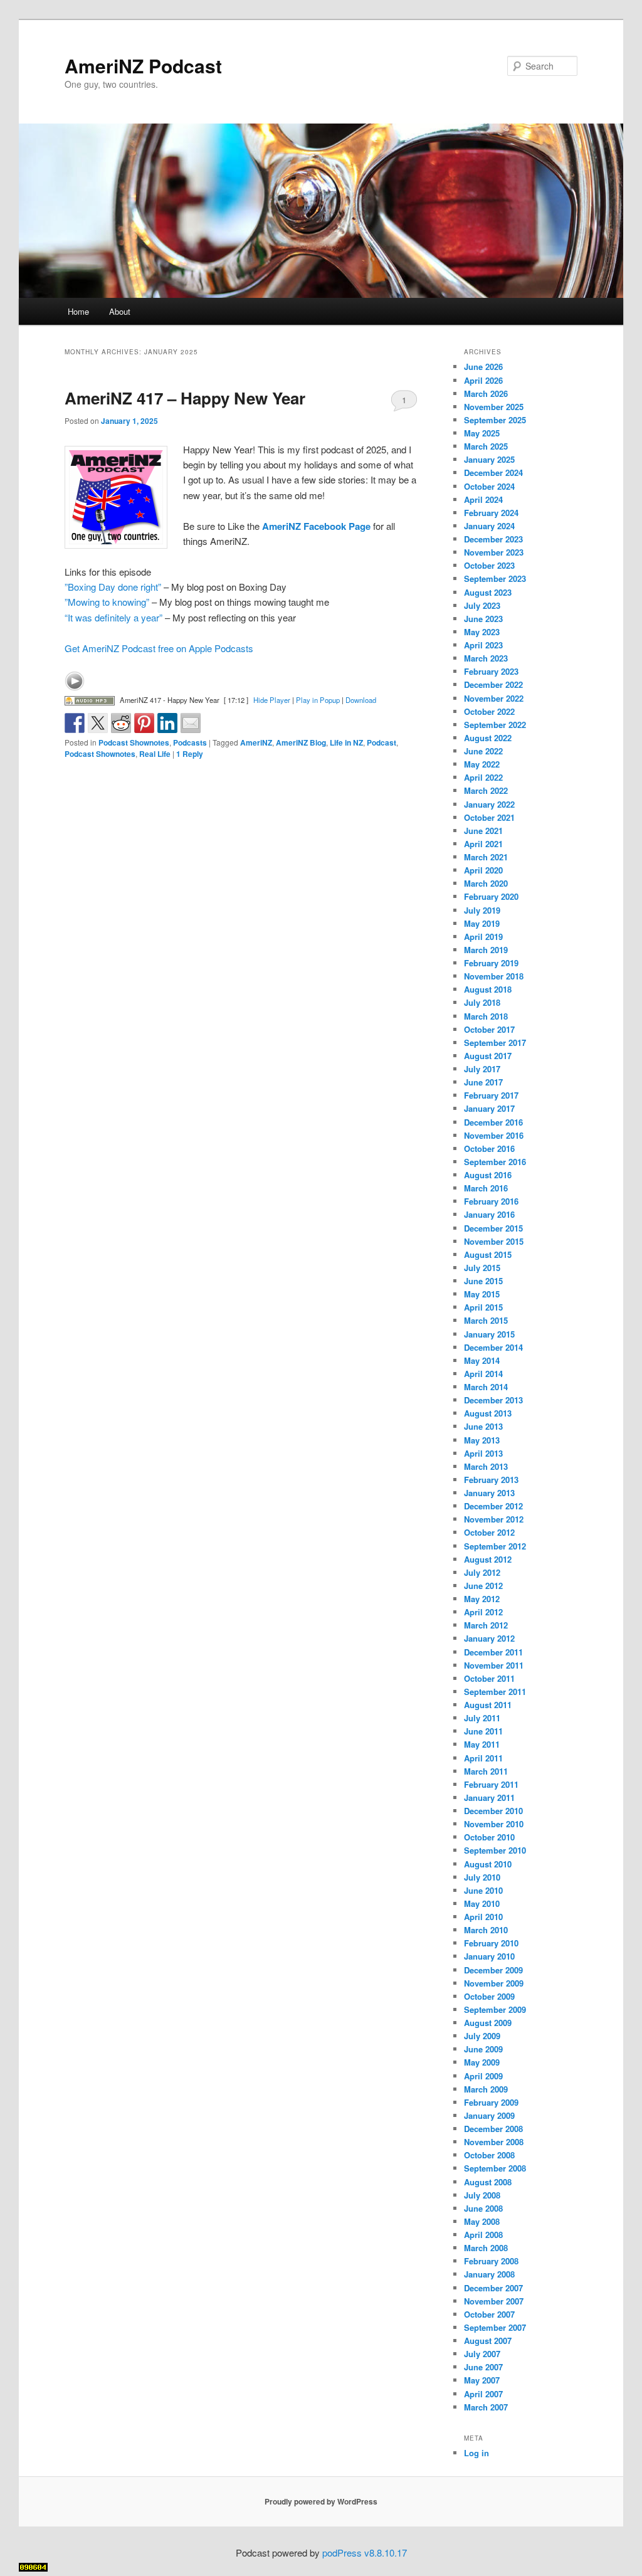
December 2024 (493, 472)
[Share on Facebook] (75, 723)
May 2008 (482, 2221)
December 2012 (493, 1506)
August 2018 (488, 989)
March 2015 (486, 1320)
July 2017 (482, 1069)
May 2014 (482, 1360)
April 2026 (483, 380)
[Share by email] (191, 723)
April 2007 (483, 2394)
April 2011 (483, 1758)
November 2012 (494, 1519)
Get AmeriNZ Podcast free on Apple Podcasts (159, 648)
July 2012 (482, 1572)
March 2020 (486, 883)
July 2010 (482, 1877)
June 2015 (483, 1281)
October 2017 (489, 1029)
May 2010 (482, 1903)
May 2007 (482, 2380)
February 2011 (491, 1784)
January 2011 (489, 1797)
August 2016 (488, 1175)
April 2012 (483, 1612)
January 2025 (489, 459)
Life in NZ (346, 742)
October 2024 (489, 486)
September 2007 (495, 2327)
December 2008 (493, 2129)
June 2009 (483, 2049)
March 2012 (486, 1625)
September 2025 (495, 420)
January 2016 (489, 1214)
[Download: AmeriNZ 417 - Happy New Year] (90, 700)
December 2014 (493, 1347)
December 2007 (493, 2288)
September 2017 (495, 1043)
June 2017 (483, 1082)
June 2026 (483, 367)
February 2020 (491, 896)
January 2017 (489, 1108)
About (120, 311)
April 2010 (483, 1917)
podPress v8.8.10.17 (365, 2552)
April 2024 (483, 499)
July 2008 (482, 2195)
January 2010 (489, 1956)
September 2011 (495, 1692)
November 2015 (494, 1241)
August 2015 (488, 1254)
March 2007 (486, 2407)
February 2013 (491, 1480)
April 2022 (483, 777)
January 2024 (489, 526)
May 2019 (482, 923)
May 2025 (482, 433)
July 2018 (482, 1002)
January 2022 (489, 804)
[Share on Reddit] (121, 723)
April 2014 (483, 1374)
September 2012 (495, 1546)
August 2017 (488, 1056)
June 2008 (483, 2208)
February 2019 (491, 963)
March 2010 (486, 1930)
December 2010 (493, 1811)
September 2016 (495, 1162)
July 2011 (482, 1718)
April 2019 (483, 937)
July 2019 (482, 910)
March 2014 (486, 1387)
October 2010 (489, 1837)
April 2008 (483, 2235)
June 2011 (483, 1731)
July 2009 (482, 2036)
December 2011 (493, 1652)
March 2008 (486, 2248)
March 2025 (486, 446)
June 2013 (483, 1426)
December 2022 (493, 684)
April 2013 (483, 1453)
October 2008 (489, 2155)
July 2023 (482, 605)
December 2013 (493, 1400)
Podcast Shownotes (134, 742)
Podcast (382, 742)
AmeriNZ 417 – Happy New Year (185, 398)
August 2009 (488, 2023)
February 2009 (491, 2102)
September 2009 (495, 2009)
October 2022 (489, 711)
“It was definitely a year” (113, 617)
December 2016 (493, 1122)
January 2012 (489, 1638)
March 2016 (486, 1188)
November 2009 (494, 1983)
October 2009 (489, 1996)
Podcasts (190, 742)
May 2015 (482, 1294)
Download (361, 700)
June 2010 (483, 1890)
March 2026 (486, 393)
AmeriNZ (256, 742)
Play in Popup (318, 700)
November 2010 (494, 1824)
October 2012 (489, 1532)
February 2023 (491, 671)
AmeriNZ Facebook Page (316, 526)
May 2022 (482, 764)
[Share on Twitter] (98, 723)
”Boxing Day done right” (113, 587)
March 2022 (486, 790)
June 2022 (483, 751)
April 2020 (483, 870)
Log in (476, 2453)
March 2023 (486, 658)
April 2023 (483, 645)
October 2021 (489, 817)
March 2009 (486, 2089)
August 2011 (488, 1705)
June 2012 (483, 1586)
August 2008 (488, 2182)
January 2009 (489, 2115)
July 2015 (482, 1268)
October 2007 (489, 2314)
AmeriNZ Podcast (143, 66)
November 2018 (494, 976)
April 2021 (483, 844)
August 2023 (488, 592)
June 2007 (483, 2367)
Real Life (155, 754)
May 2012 (482, 1599)
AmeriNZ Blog (301, 742)
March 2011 (486, 1771)
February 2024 (491, 513)
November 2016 (494, 1135)
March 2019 (486, 950)
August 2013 (488, 1413)
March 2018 (486, 1016)
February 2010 (491, 1943)
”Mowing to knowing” (107, 602)
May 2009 (482, 2062)
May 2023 (482, 632)
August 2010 (488, 1864)
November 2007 (494, 2301)
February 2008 (491, 2261)
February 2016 (491, 1201)
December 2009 (493, 1970)
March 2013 (486, 1466)
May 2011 (482, 1744)
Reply (190, 754)
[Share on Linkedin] (167, 723)
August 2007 (488, 2341)
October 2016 (489, 1148)
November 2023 (494, 552)
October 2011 (489, 1678)
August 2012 (488, 1559)
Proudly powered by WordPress (321, 2501)
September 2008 (495, 2168)
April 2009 (483, 2076)
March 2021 (486, 857)
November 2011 (494, 1665)
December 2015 (493, 1228)
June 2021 (483, 831)
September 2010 (495, 1850)
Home (78, 311)
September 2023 (495, 578)
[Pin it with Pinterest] (144, 723)
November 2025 (494, 407)
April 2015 (483, 1307)
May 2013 (482, 1440)
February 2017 (491, 1095)
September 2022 (495, 725)
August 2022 (488, 738)
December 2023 (493, 539)
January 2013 (489, 1493)
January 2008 (489, 2274)
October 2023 (489, 565)
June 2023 (483, 619)
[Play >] (75, 681)
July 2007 (482, 2354)
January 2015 (489, 1334)
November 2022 (494, 698)
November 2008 (494, 2142)
